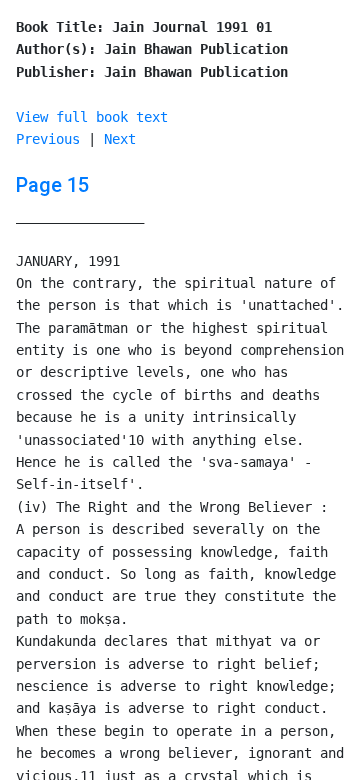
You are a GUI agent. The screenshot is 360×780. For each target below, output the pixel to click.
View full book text (92, 117)
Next (120, 139)
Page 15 (52, 185)
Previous (48, 139)
